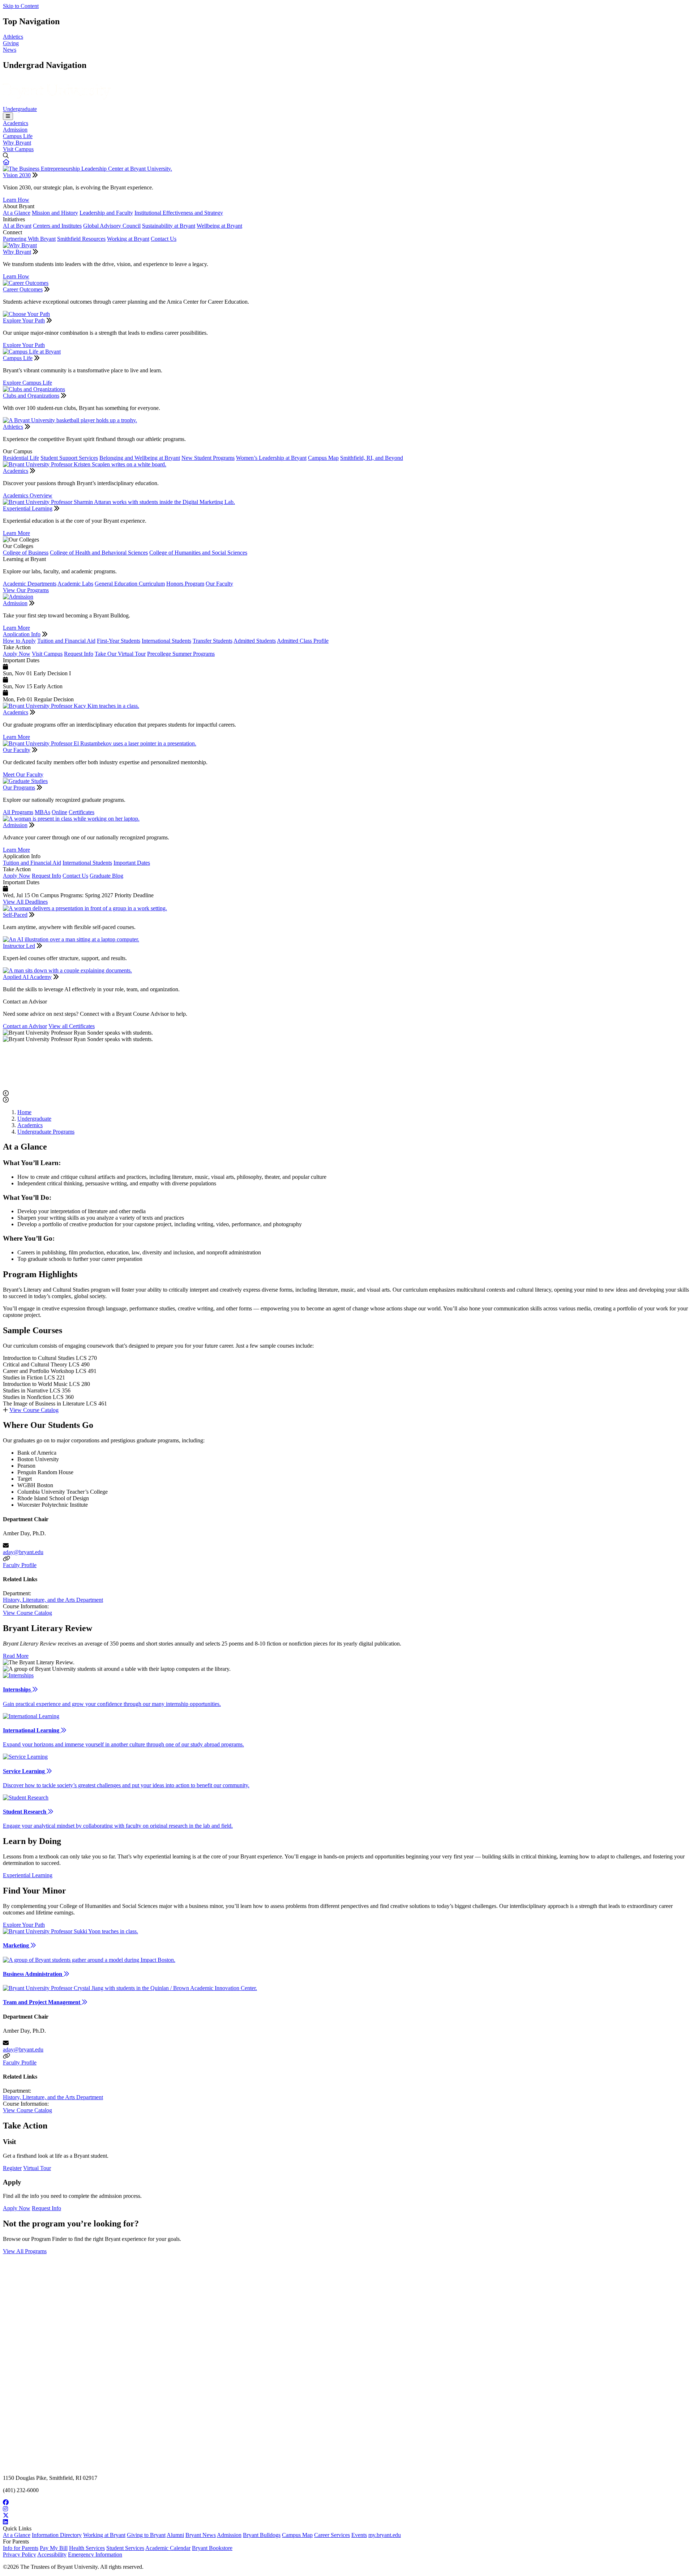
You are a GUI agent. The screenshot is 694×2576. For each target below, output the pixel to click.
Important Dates (132, 863)
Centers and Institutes (57, 226)
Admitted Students (255, 641)
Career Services (332, 2535)
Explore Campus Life (27, 383)
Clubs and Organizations (31, 396)
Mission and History (55, 213)
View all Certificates (72, 1026)
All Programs (18, 812)
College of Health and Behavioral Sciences (99, 553)
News (10, 50)
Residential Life (21, 458)
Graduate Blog (106, 876)
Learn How (16, 200)
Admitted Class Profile (303, 641)
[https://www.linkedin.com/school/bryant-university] (347, 2522)
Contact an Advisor (25, 1026)
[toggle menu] (8, 116)
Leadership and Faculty (106, 213)
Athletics (13, 37)
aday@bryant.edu (23, 1552)
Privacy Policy (20, 2554)
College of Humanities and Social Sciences (198, 553)
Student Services (125, 2548)
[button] (6, 162)
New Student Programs (208, 458)
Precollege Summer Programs (181, 654)
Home (24, 1112)
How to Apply (19, 641)
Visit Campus (18, 149)
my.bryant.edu (385, 2535)
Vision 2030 (17, 175)
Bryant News (201, 2535)
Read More (16, 1656)
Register (12, 2168)
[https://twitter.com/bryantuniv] (347, 2516)
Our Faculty (219, 584)
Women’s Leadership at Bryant (271, 458)
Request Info (79, 654)
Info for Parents (21, 2548)
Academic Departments (30, 584)
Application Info (22, 634)
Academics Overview (28, 495)
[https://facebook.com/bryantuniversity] (347, 2503)
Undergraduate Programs (46, 1132)
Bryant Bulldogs (262, 2535)
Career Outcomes (23, 289)
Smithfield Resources (81, 239)
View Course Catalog (34, 1410)
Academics (16, 123)
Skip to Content (21, 6)
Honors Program (185, 584)
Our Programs (19, 788)
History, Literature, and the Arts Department (53, 1600)
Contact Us (164, 239)
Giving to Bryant (146, 2535)
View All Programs (25, 2251)
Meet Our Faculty (23, 774)
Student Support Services (69, 458)
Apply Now (17, 654)
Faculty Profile (20, 1565)
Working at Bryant (128, 239)
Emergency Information (95, 2554)
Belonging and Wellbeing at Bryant (140, 458)
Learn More (16, 533)
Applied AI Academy (27, 977)
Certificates (82, 812)
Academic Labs (75, 584)
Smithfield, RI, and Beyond (372, 458)
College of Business (26, 553)
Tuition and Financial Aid (66, 641)
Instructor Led (19, 946)
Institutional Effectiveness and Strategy (179, 213)
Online (59, 812)
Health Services (87, 2548)
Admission (15, 130)
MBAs (42, 812)
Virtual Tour (37, 2168)
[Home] (57, 102)
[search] (347, 156)
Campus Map (323, 458)
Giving (11, 43)
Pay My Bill (54, 2548)
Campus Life (18, 136)
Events (359, 2535)
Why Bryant (17, 143)
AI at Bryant (17, 226)
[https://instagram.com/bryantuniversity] (347, 2509)
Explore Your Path (24, 320)
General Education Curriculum (130, 584)
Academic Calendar (168, 2548)
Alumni (175, 2535)
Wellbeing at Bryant (219, 226)
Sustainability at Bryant (169, 226)
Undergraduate (20, 109)
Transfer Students (213, 641)
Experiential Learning (28, 508)
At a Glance (17, 213)
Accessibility (52, 2554)
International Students (166, 641)
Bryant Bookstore (212, 2548)
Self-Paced (15, 915)
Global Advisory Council (112, 226)
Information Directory (57, 2535)
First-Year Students (119, 641)
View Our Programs (26, 590)
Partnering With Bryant (29, 239)
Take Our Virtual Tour (120, 654)
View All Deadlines (25, 902)
